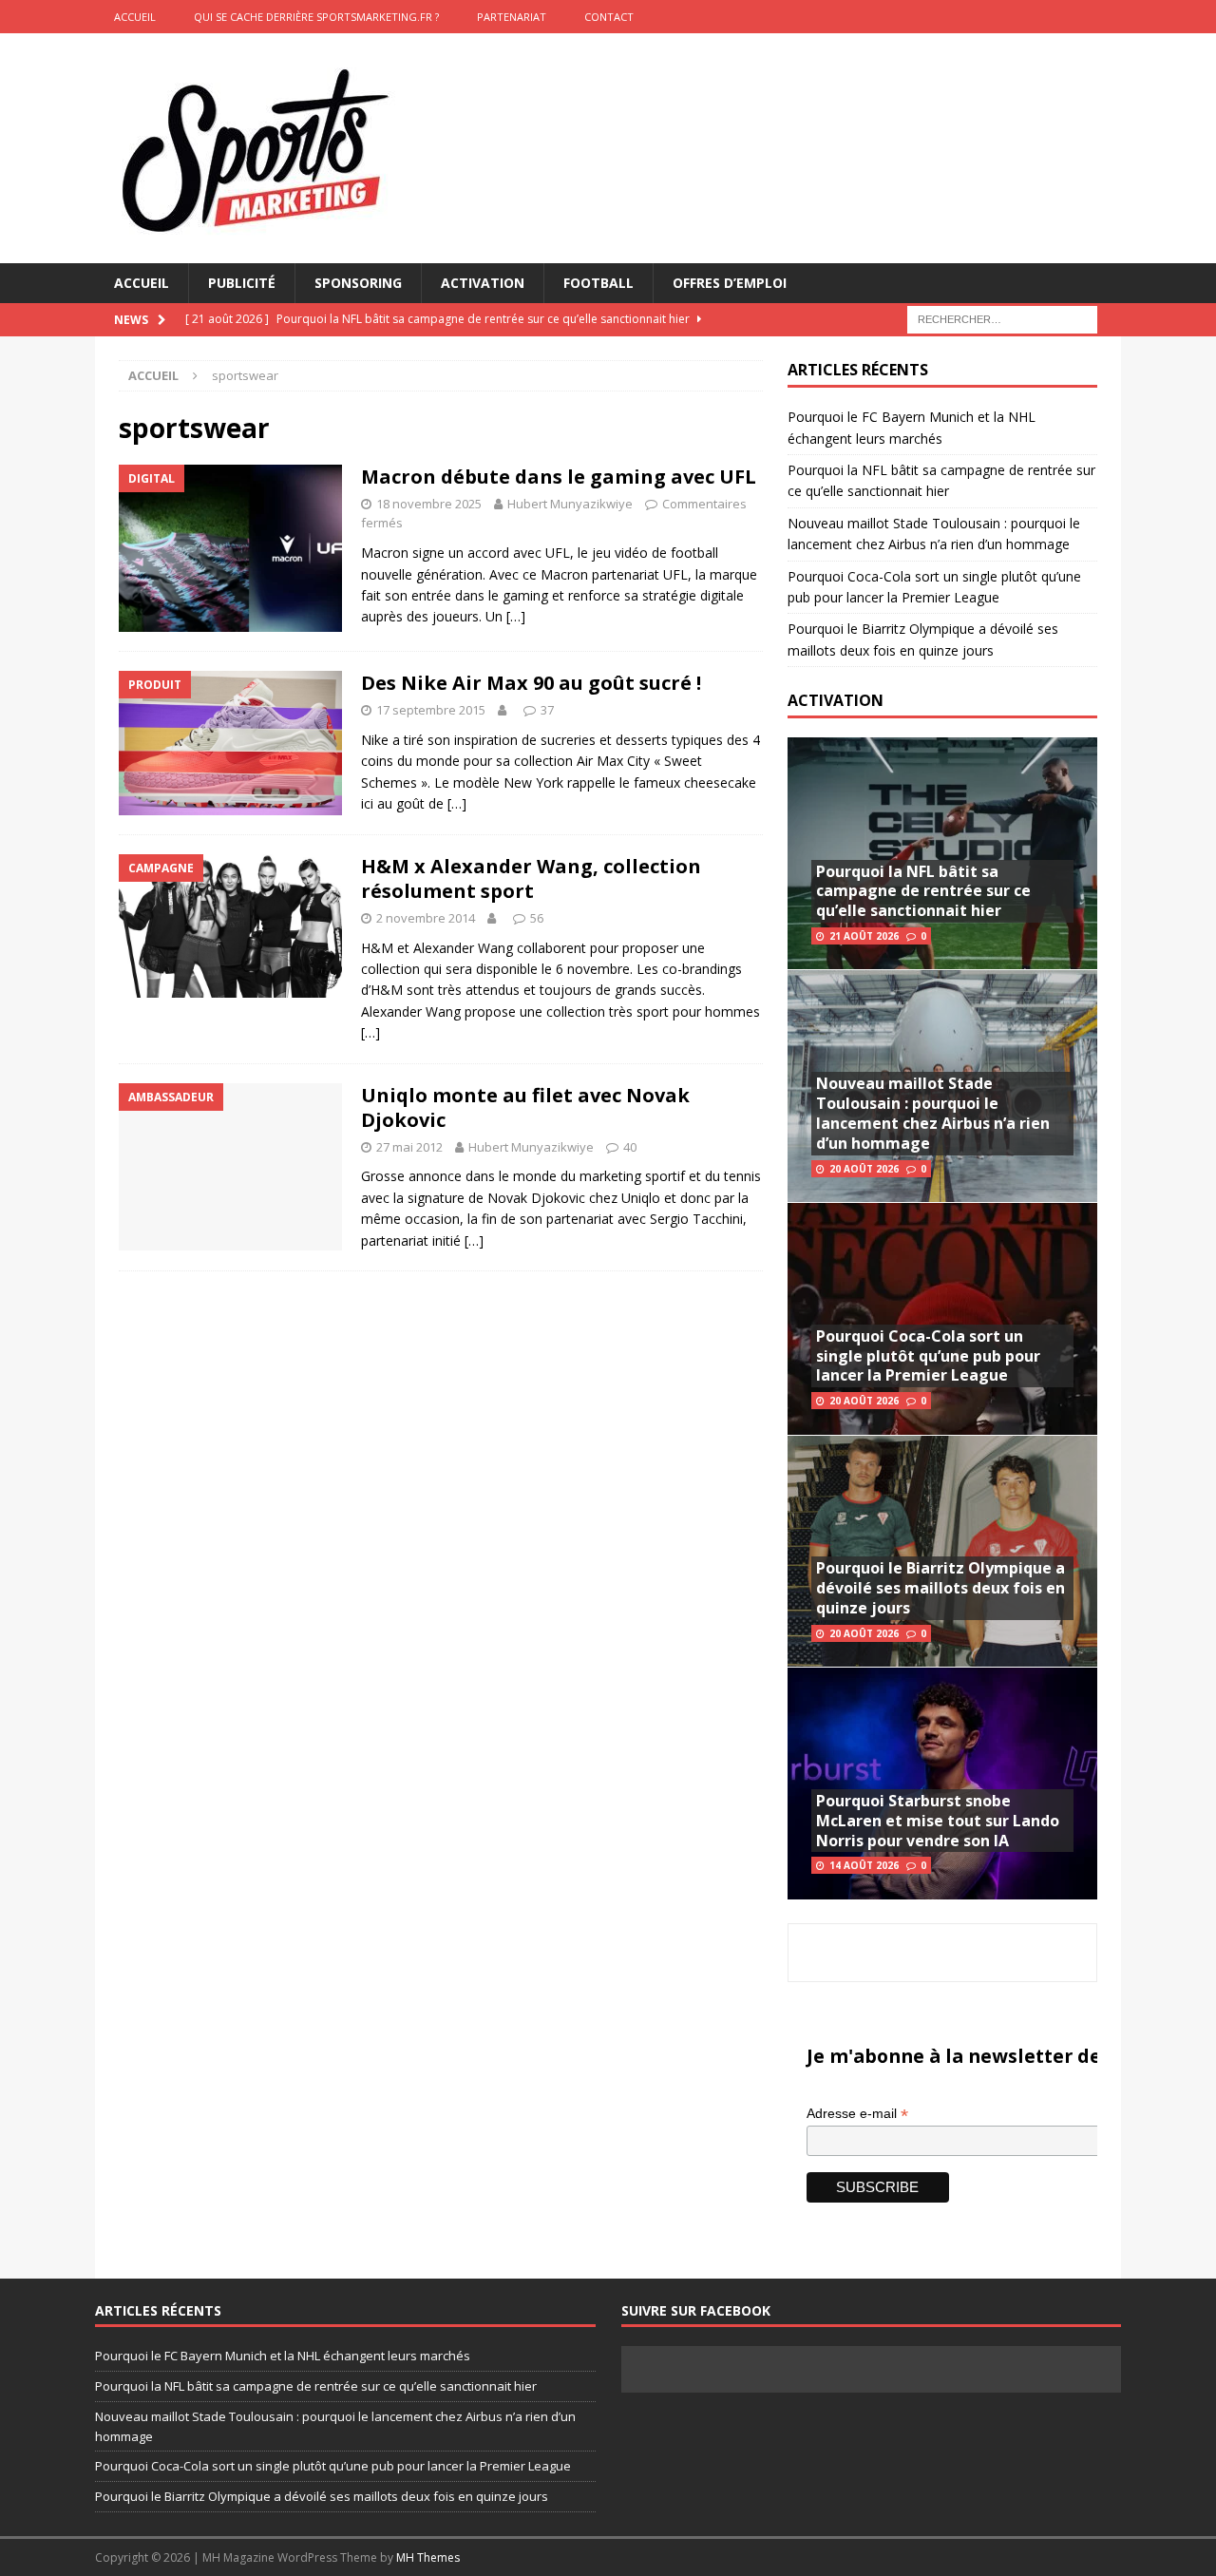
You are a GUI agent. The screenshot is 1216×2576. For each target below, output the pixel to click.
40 (630, 1147)
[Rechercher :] (1002, 319)
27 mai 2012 (409, 1147)
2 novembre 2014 (426, 918)
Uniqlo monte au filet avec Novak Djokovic (525, 1107)
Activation (483, 283)
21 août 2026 (864, 936)
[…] (516, 616)
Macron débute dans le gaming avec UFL (559, 477)
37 (547, 710)
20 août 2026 (864, 1169)
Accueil (142, 283)
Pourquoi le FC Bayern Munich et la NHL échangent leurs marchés (283, 2356)
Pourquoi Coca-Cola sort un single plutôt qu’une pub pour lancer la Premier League (928, 1356)
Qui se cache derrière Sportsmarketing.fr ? (316, 17)
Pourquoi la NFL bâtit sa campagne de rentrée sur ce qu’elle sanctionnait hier (923, 891)
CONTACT (609, 17)
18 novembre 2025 (429, 504)
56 (537, 918)
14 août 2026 (864, 1865)
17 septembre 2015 (431, 710)
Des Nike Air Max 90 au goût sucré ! (531, 683)
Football (598, 283)
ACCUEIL (135, 17)
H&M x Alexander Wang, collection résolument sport (531, 878)
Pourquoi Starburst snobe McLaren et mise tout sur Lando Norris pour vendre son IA (938, 1821)
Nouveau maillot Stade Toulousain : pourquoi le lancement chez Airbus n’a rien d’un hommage (933, 1113)
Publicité (242, 283)
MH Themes (428, 2557)
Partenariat (512, 17)
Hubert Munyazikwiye (570, 504)
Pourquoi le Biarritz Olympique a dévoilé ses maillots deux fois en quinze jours (940, 1588)
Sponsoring (358, 283)
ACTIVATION (836, 700)
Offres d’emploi (730, 283)
